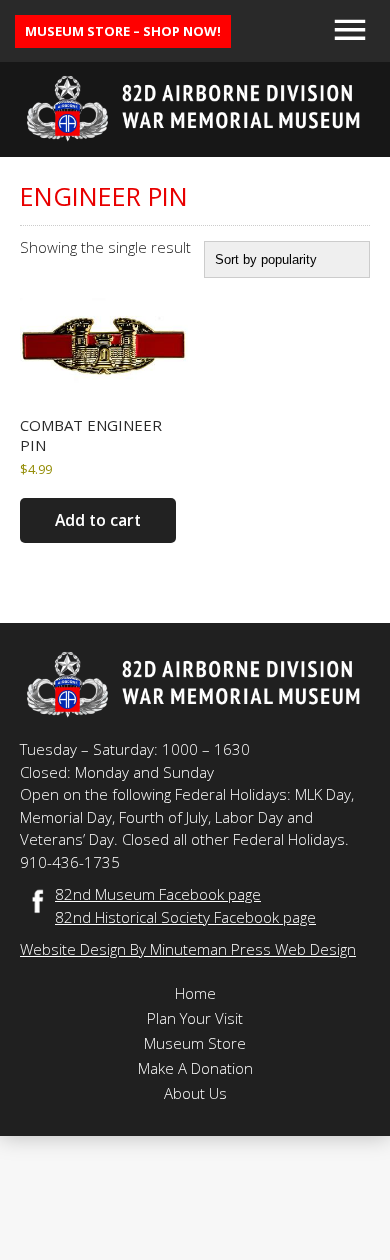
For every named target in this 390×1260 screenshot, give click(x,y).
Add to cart (98, 520)
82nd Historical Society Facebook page (185, 917)
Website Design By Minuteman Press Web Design (188, 949)
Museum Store (195, 1043)
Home (195, 993)
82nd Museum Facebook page (158, 894)
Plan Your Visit (195, 1018)
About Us (195, 1093)
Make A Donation (195, 1068)
